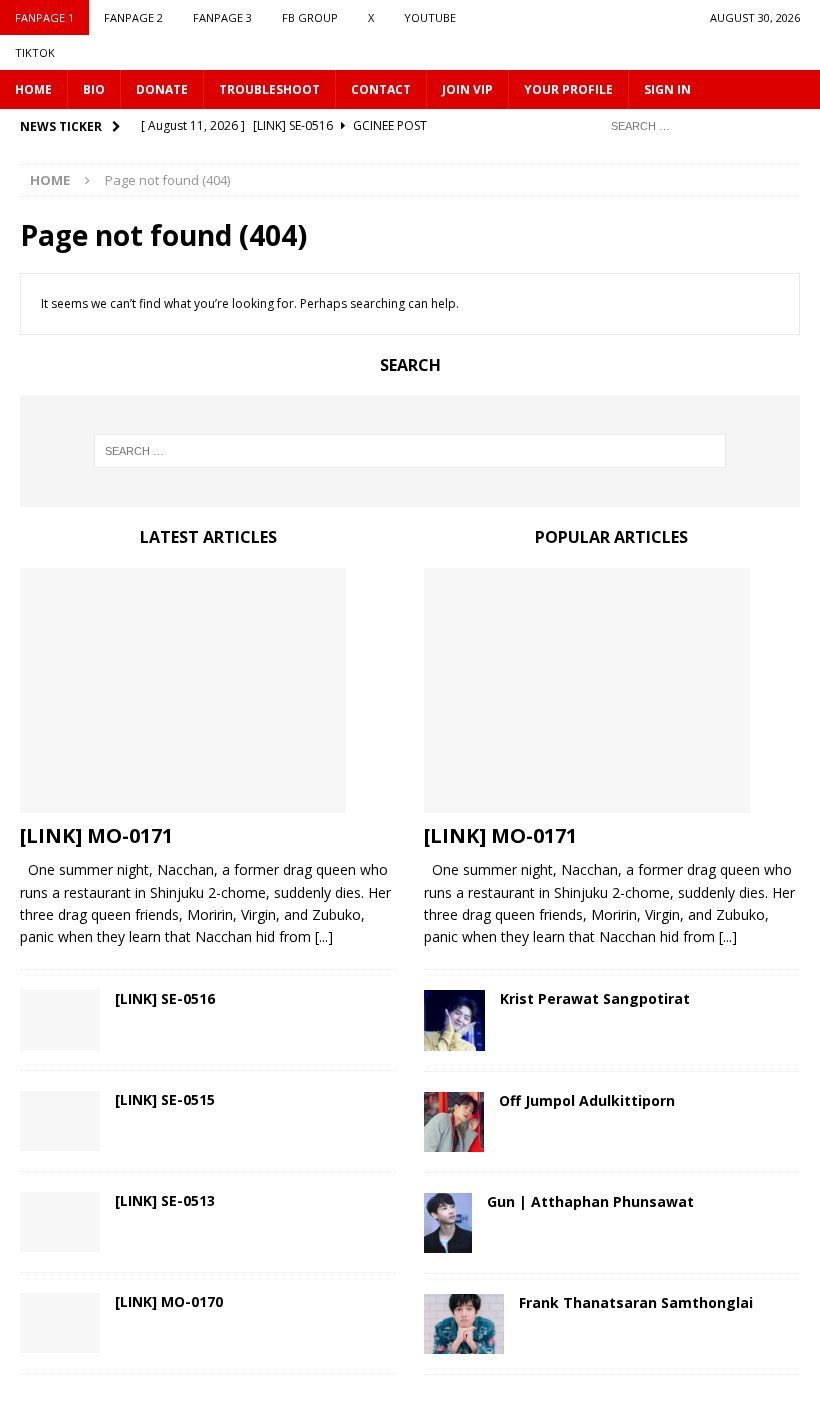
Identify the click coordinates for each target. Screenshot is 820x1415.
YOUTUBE (430, 17)
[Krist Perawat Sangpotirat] (454, 1020)
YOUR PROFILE (568, 89)
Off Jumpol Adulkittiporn (587, 1100)
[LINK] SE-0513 (165, 1200)
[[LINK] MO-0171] (208, 690)
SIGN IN (667, 89)
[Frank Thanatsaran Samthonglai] (464, 1324)
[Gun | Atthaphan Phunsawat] (448, 1223)
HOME (33, 89)
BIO (94, 89)
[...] (324, 936)
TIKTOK (35, 52)
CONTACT (381, 89)
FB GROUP (310, 17)
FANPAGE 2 (133, 17)
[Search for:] (700, 124)
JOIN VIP (467, 89)
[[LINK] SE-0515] (60, 1121)
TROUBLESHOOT (269, 89)
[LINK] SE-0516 (165, 998)
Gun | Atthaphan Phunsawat (590, 1201)
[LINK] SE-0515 (165, 1099)
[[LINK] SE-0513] (60, 1222)
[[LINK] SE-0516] (60, 1020)
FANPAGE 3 (222, 17)
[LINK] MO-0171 (96, 835)
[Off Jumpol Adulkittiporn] (454, 1122)
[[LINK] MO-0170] (60, 1323)
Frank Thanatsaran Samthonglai (636, 1302)
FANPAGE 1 (44, 17)
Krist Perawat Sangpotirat (595, 998)
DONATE (162, 89)
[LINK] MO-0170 (169, 1301)
